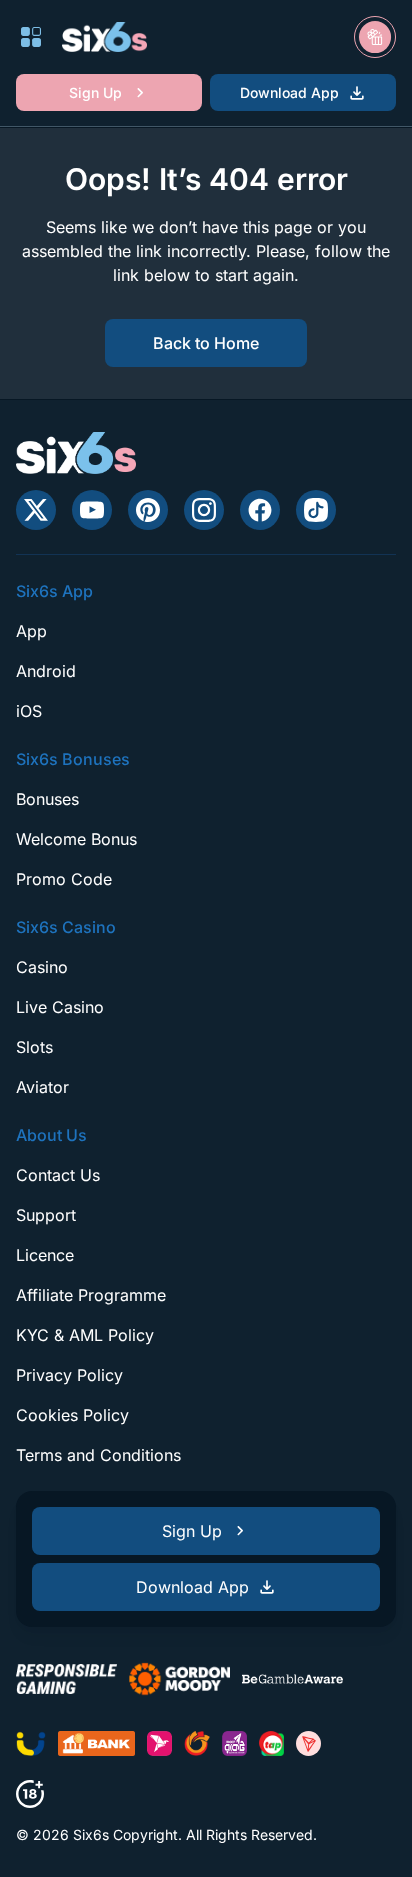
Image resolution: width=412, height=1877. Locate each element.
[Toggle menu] (31, 37)
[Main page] (104, 37)
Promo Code (64, 879)
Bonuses (47, 799)
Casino (42, 967)
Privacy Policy (69, 1375)
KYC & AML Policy (85, 1335)
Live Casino (60, 1007)
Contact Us (58, 1175)
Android (46, 671)
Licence (45, 1255)
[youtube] (92, 510)
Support (46, 1215)
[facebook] (260, 510)
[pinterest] (148, 510)
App (31, 631)
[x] (36, 510)
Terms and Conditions (98, 1455)
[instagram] (204, 510)
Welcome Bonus (76, 839)
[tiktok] (316, 510)
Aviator (42, 1087)
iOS (29, 711)
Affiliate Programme (91, 1295)
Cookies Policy (72, 1415)
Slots (34, 1047)
